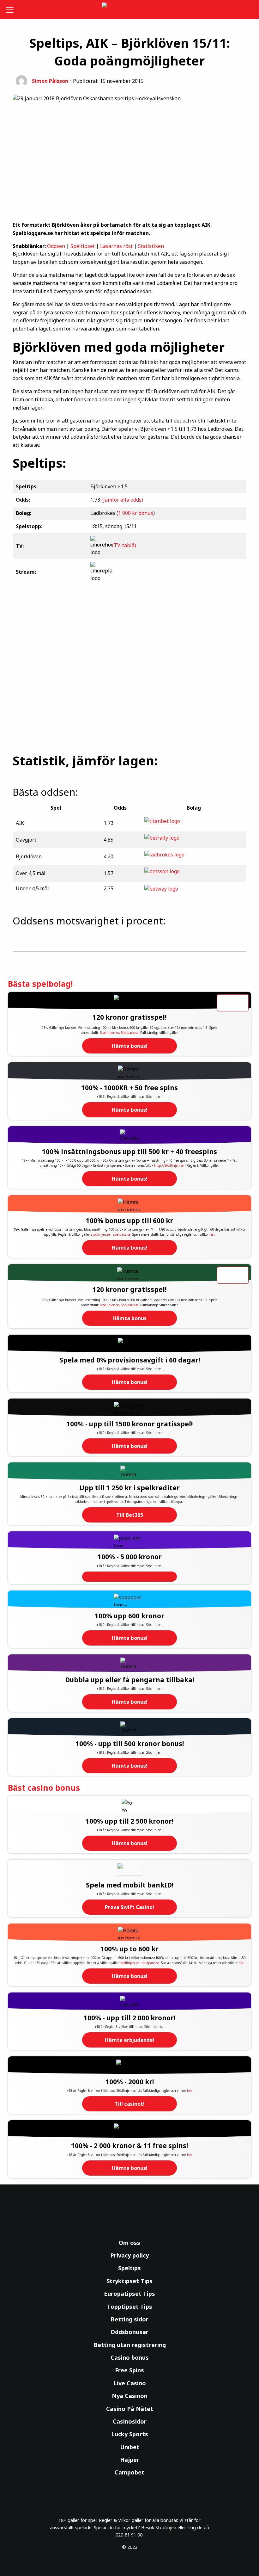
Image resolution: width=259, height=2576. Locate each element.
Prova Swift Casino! (129, 1907)
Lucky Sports (130, 2434)
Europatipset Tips (129, 2294)
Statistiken (151, 246)
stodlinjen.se (101, 1234)
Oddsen (56, 246)
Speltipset (83, 246)
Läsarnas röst (116, 246)
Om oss (129, 2243)
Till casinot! (130, 2104)
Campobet (129, 2472)
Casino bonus (130, 2357)
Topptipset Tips (130, 2307)
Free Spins (129, 2370)
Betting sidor (129, 2319)
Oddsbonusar (129, 2332)
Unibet (130, 2447)
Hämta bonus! (130, 1046)
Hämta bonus (129, 1318)
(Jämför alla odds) (122, 500)
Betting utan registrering (130, 2345)
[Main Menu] (11, 9)
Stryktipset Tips (129, 2281)
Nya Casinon (130, 2396)
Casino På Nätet (130, 2409)
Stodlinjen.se (110, 1033)
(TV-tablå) (124, 546)
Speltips (129, 2268)
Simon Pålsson (50, 81)
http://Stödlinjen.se (169, 1165)
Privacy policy (129, 2255)
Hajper (130, 2460)
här (212, 1234)
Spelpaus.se (130, 1033)
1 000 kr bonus (136, 513)
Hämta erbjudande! (130, 2040)
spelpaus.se (122, 1234)
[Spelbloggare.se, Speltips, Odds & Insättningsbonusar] (130, 10)
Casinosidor (130, 2421)
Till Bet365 (130, 1515)
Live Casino (130, 2383)
